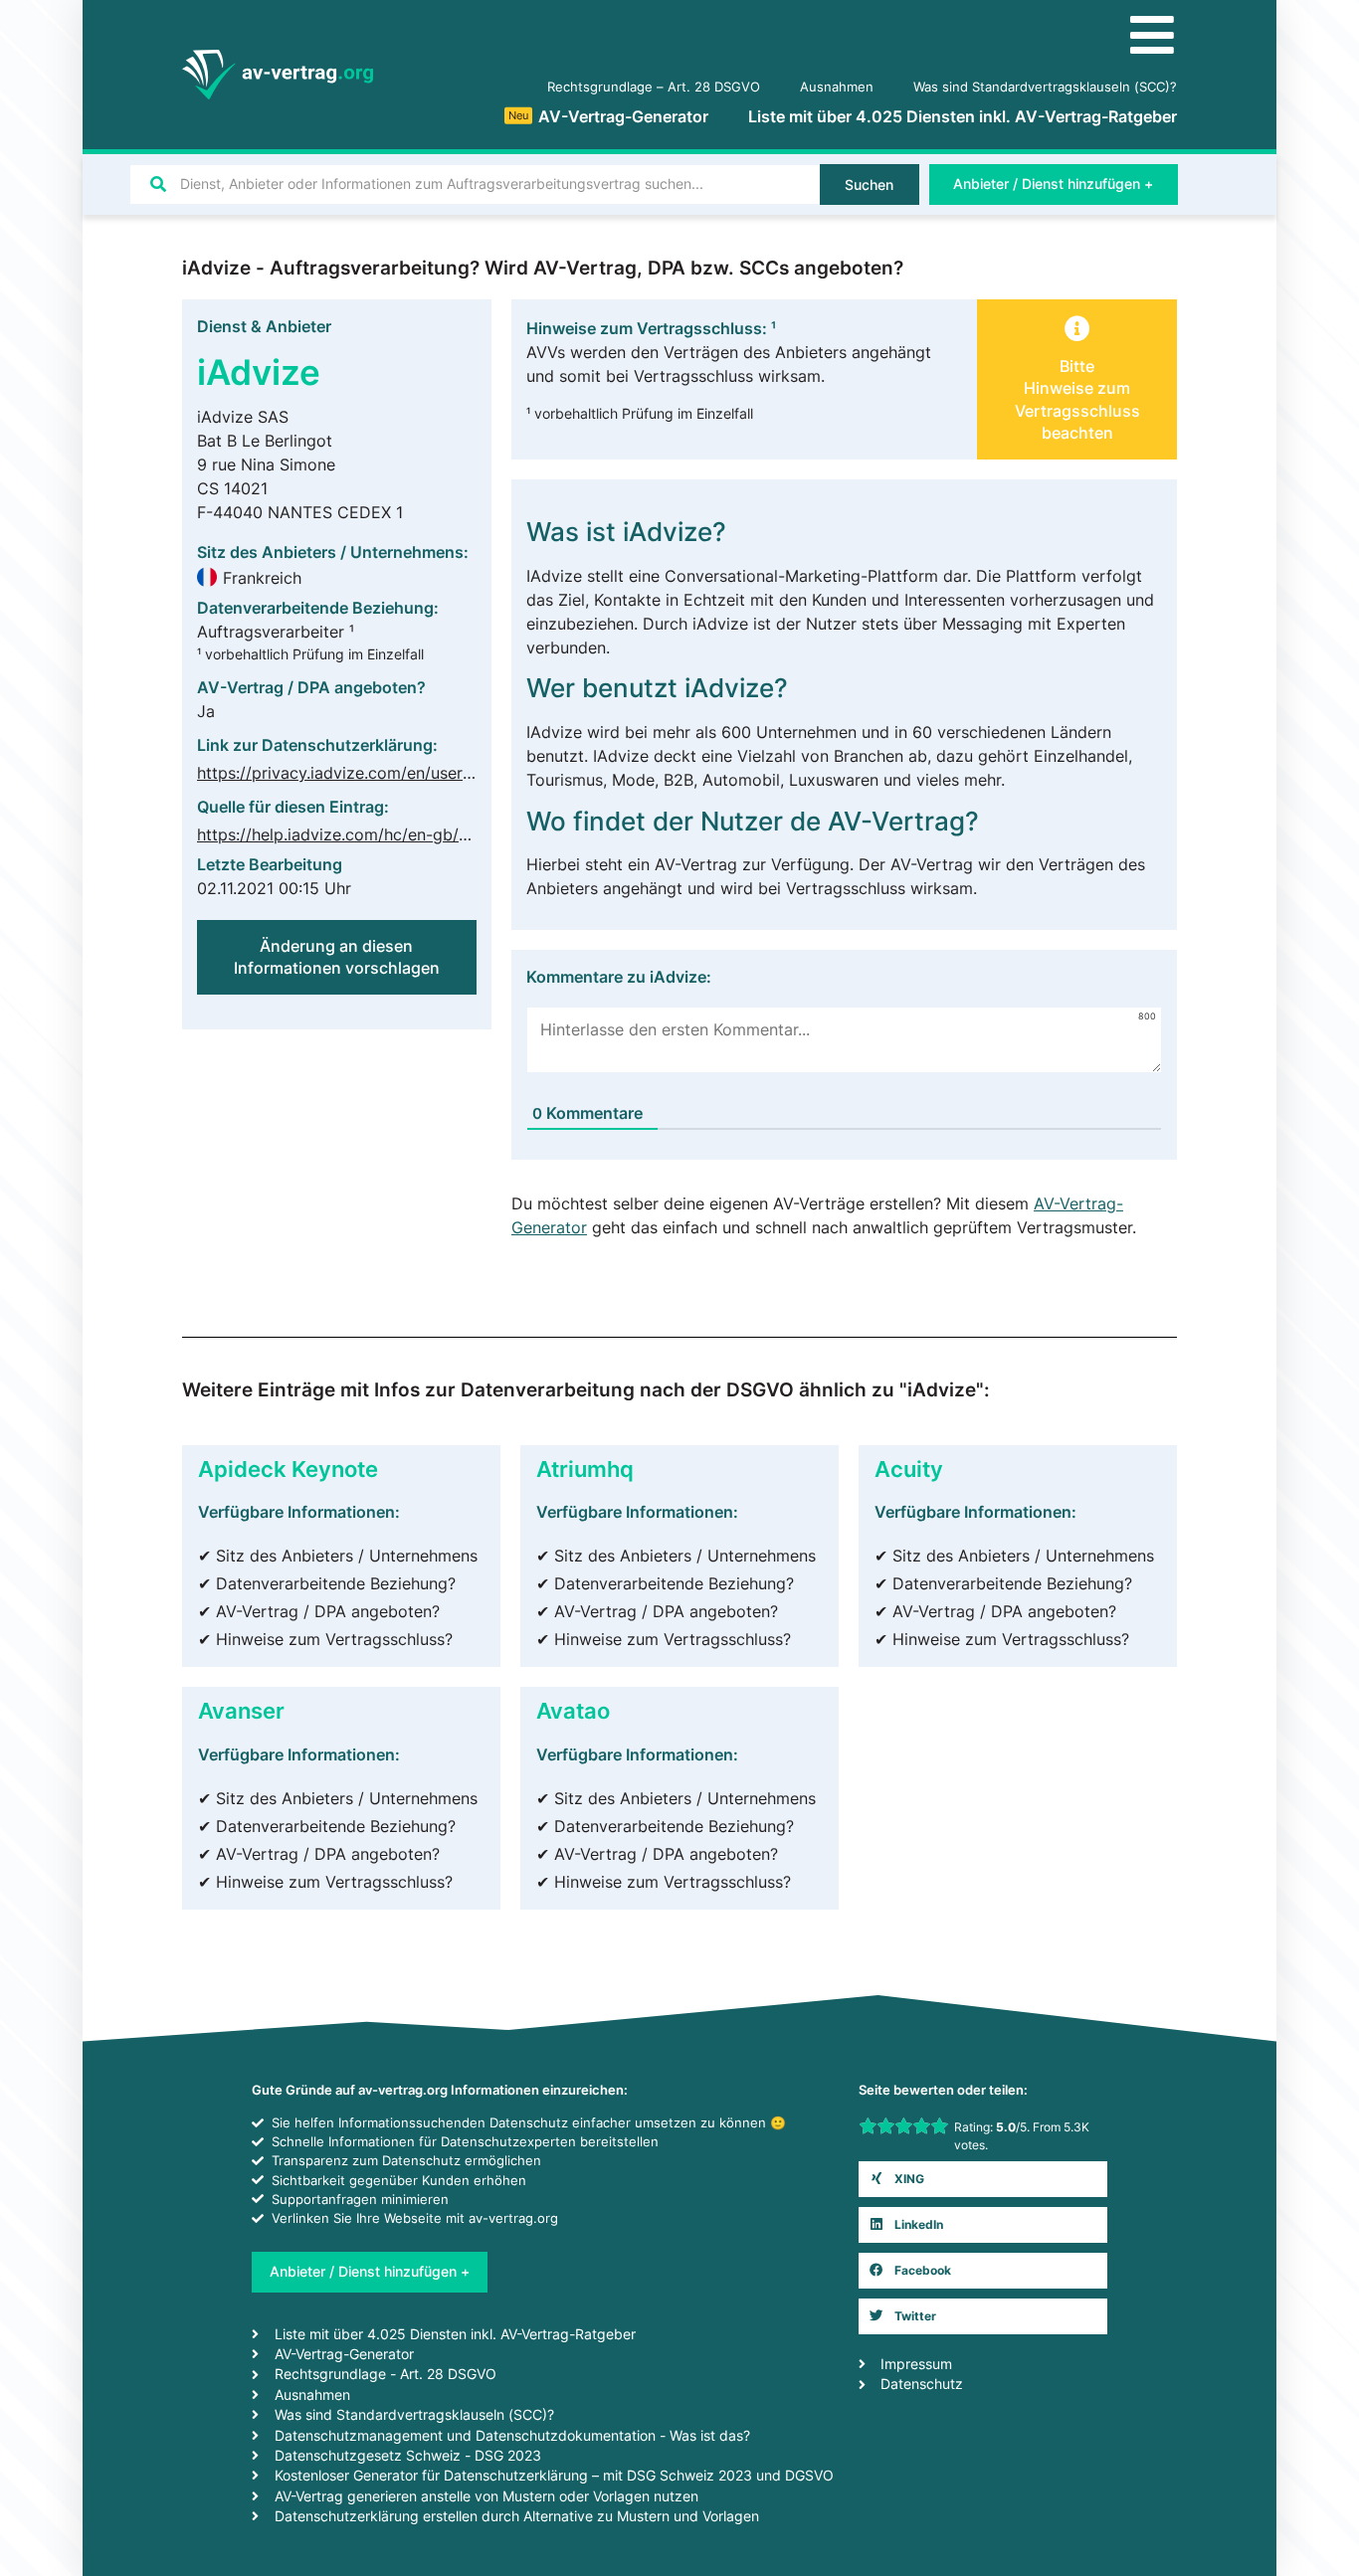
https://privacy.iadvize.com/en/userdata (347, 773)
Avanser (241, 1710)
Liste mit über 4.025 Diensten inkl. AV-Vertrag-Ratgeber (963, 116)
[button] (1077, 388)
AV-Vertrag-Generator (608, 116)
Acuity (909, 1469)
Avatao (573, 1710)
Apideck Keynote (288, 1469)
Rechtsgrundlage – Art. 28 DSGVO (654, 87)
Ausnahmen (837, 87)
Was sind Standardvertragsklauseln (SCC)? (1045, 87)
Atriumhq (585, 1469)
